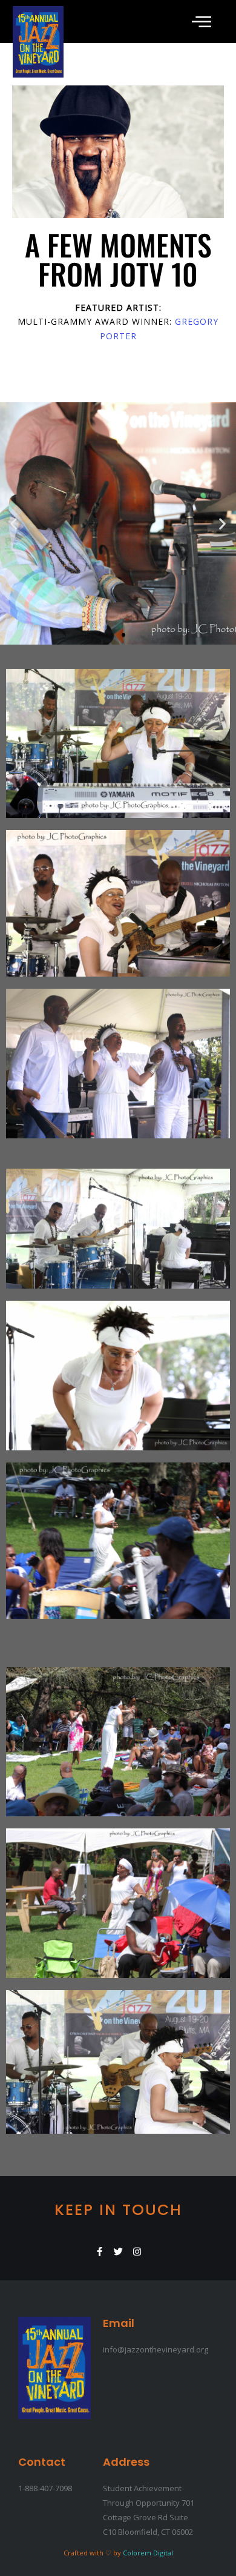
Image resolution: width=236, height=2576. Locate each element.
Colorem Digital (148, 2553)
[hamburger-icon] (200, 22)
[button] (14, 523)
